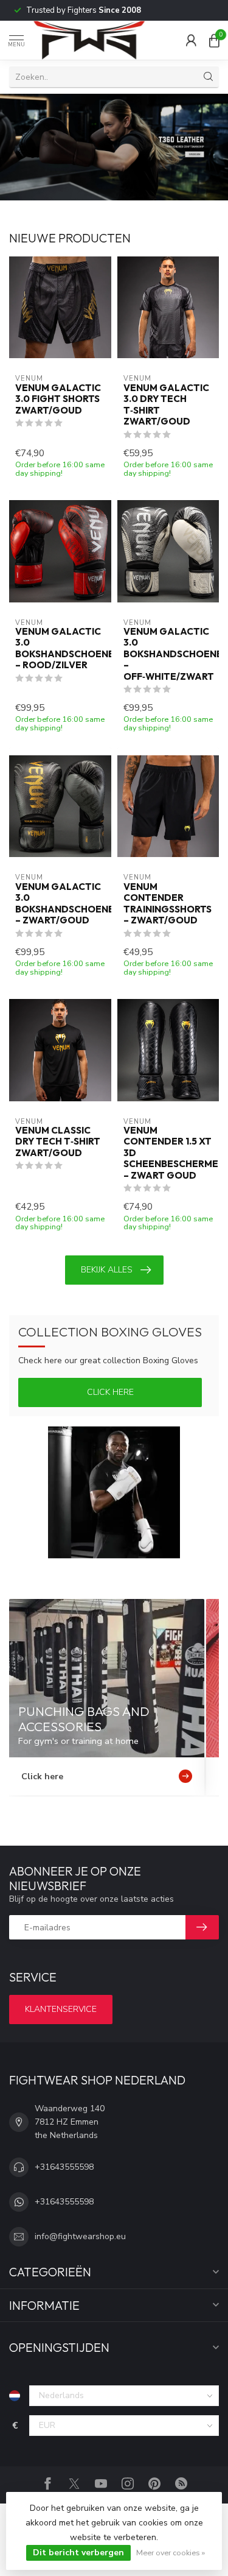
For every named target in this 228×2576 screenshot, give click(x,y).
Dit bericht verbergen (78, 2553)
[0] (214, 40)
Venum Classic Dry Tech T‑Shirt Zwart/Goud (58, 1142)
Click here (110, 1392)
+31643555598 (64, 2167)
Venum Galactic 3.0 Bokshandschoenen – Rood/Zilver (60, 648)
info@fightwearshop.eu (80, 2236)
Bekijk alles (107, 1270)
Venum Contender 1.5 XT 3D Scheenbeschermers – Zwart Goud (168, 1153)
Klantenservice (61, 2009)
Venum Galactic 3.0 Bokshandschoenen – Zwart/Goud (60, 904)
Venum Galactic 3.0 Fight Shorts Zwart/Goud (58, 399)
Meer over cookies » (171, 2553)
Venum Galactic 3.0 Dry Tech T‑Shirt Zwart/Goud (166, 405)
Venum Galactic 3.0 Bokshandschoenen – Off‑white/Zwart (168, 654)
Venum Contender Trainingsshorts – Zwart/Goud (168, 904)
